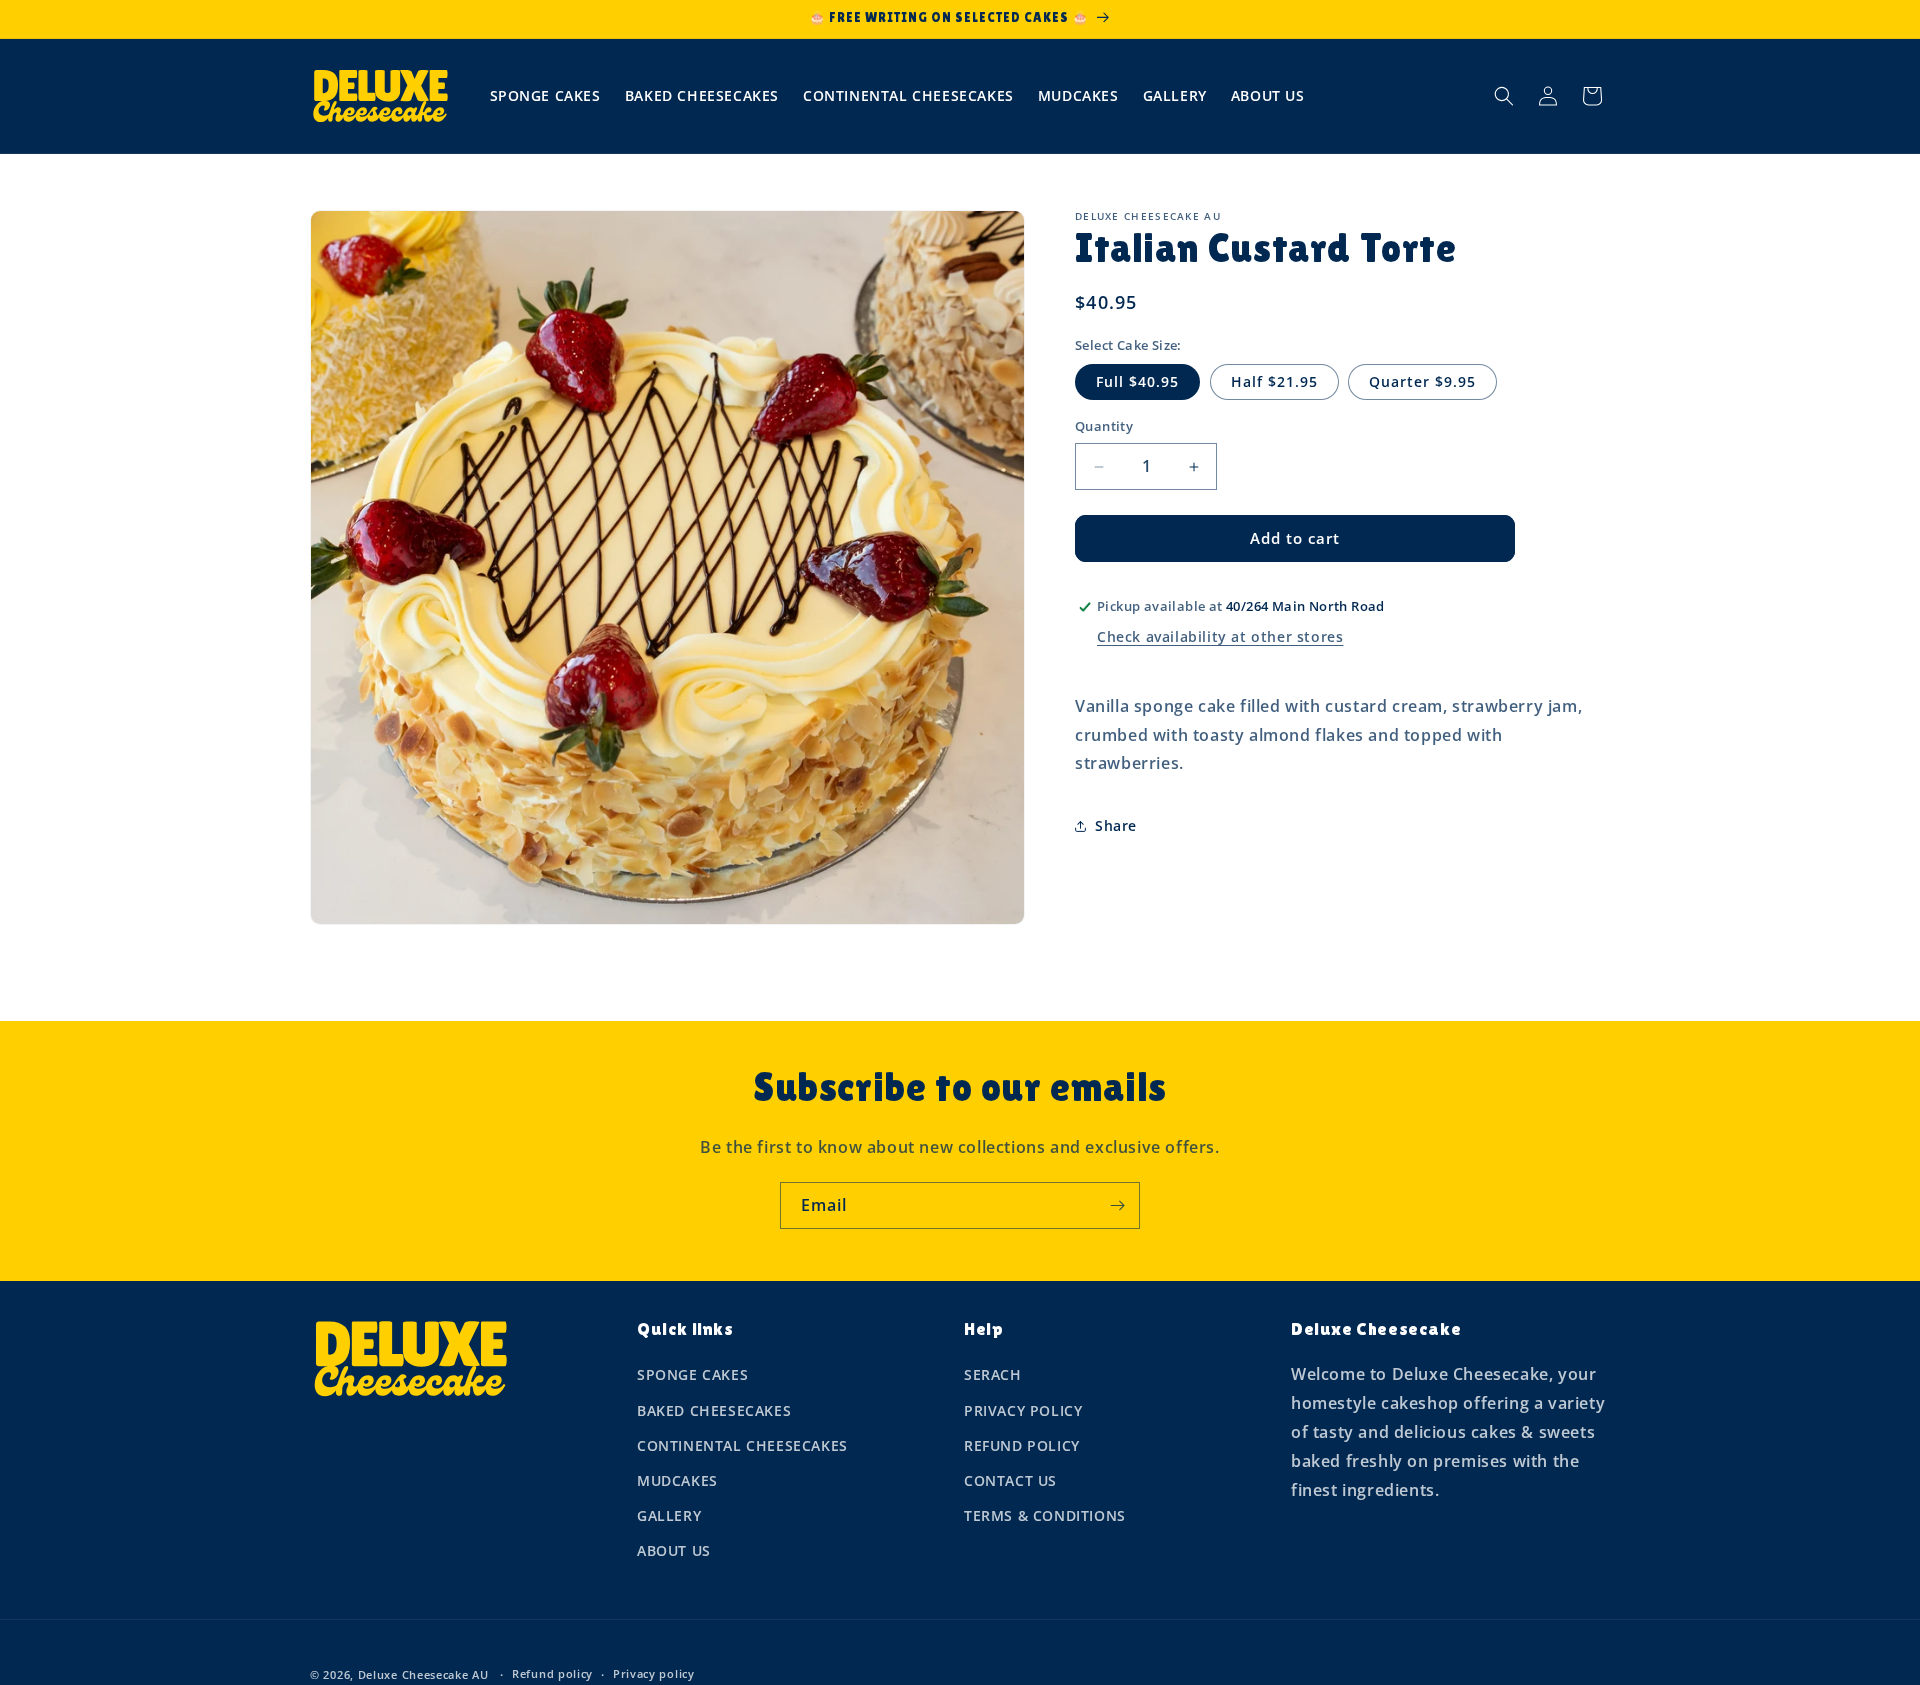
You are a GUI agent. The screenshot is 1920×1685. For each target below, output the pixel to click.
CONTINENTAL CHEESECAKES (742, 1445)
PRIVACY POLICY (1023, 1410)
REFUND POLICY (1022, 1445)
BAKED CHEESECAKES (714, 1410)
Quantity (1104, 427)
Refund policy (552, 1673)
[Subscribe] (1117, 1205)
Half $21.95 (1274, 382)
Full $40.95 (1137, 382)
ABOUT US (674, 1550)
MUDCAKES (677, 1480)
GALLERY (669, 1515)
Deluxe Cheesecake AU (423, 1674)
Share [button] (1116, 825)
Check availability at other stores (1220, 637)
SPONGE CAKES (692, 1374)
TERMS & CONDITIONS (1045, 1515)
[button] (1504, 96)
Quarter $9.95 (1422, 382)
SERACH (993, 1374)
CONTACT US (1010, 1480)
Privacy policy (654, 1673)
